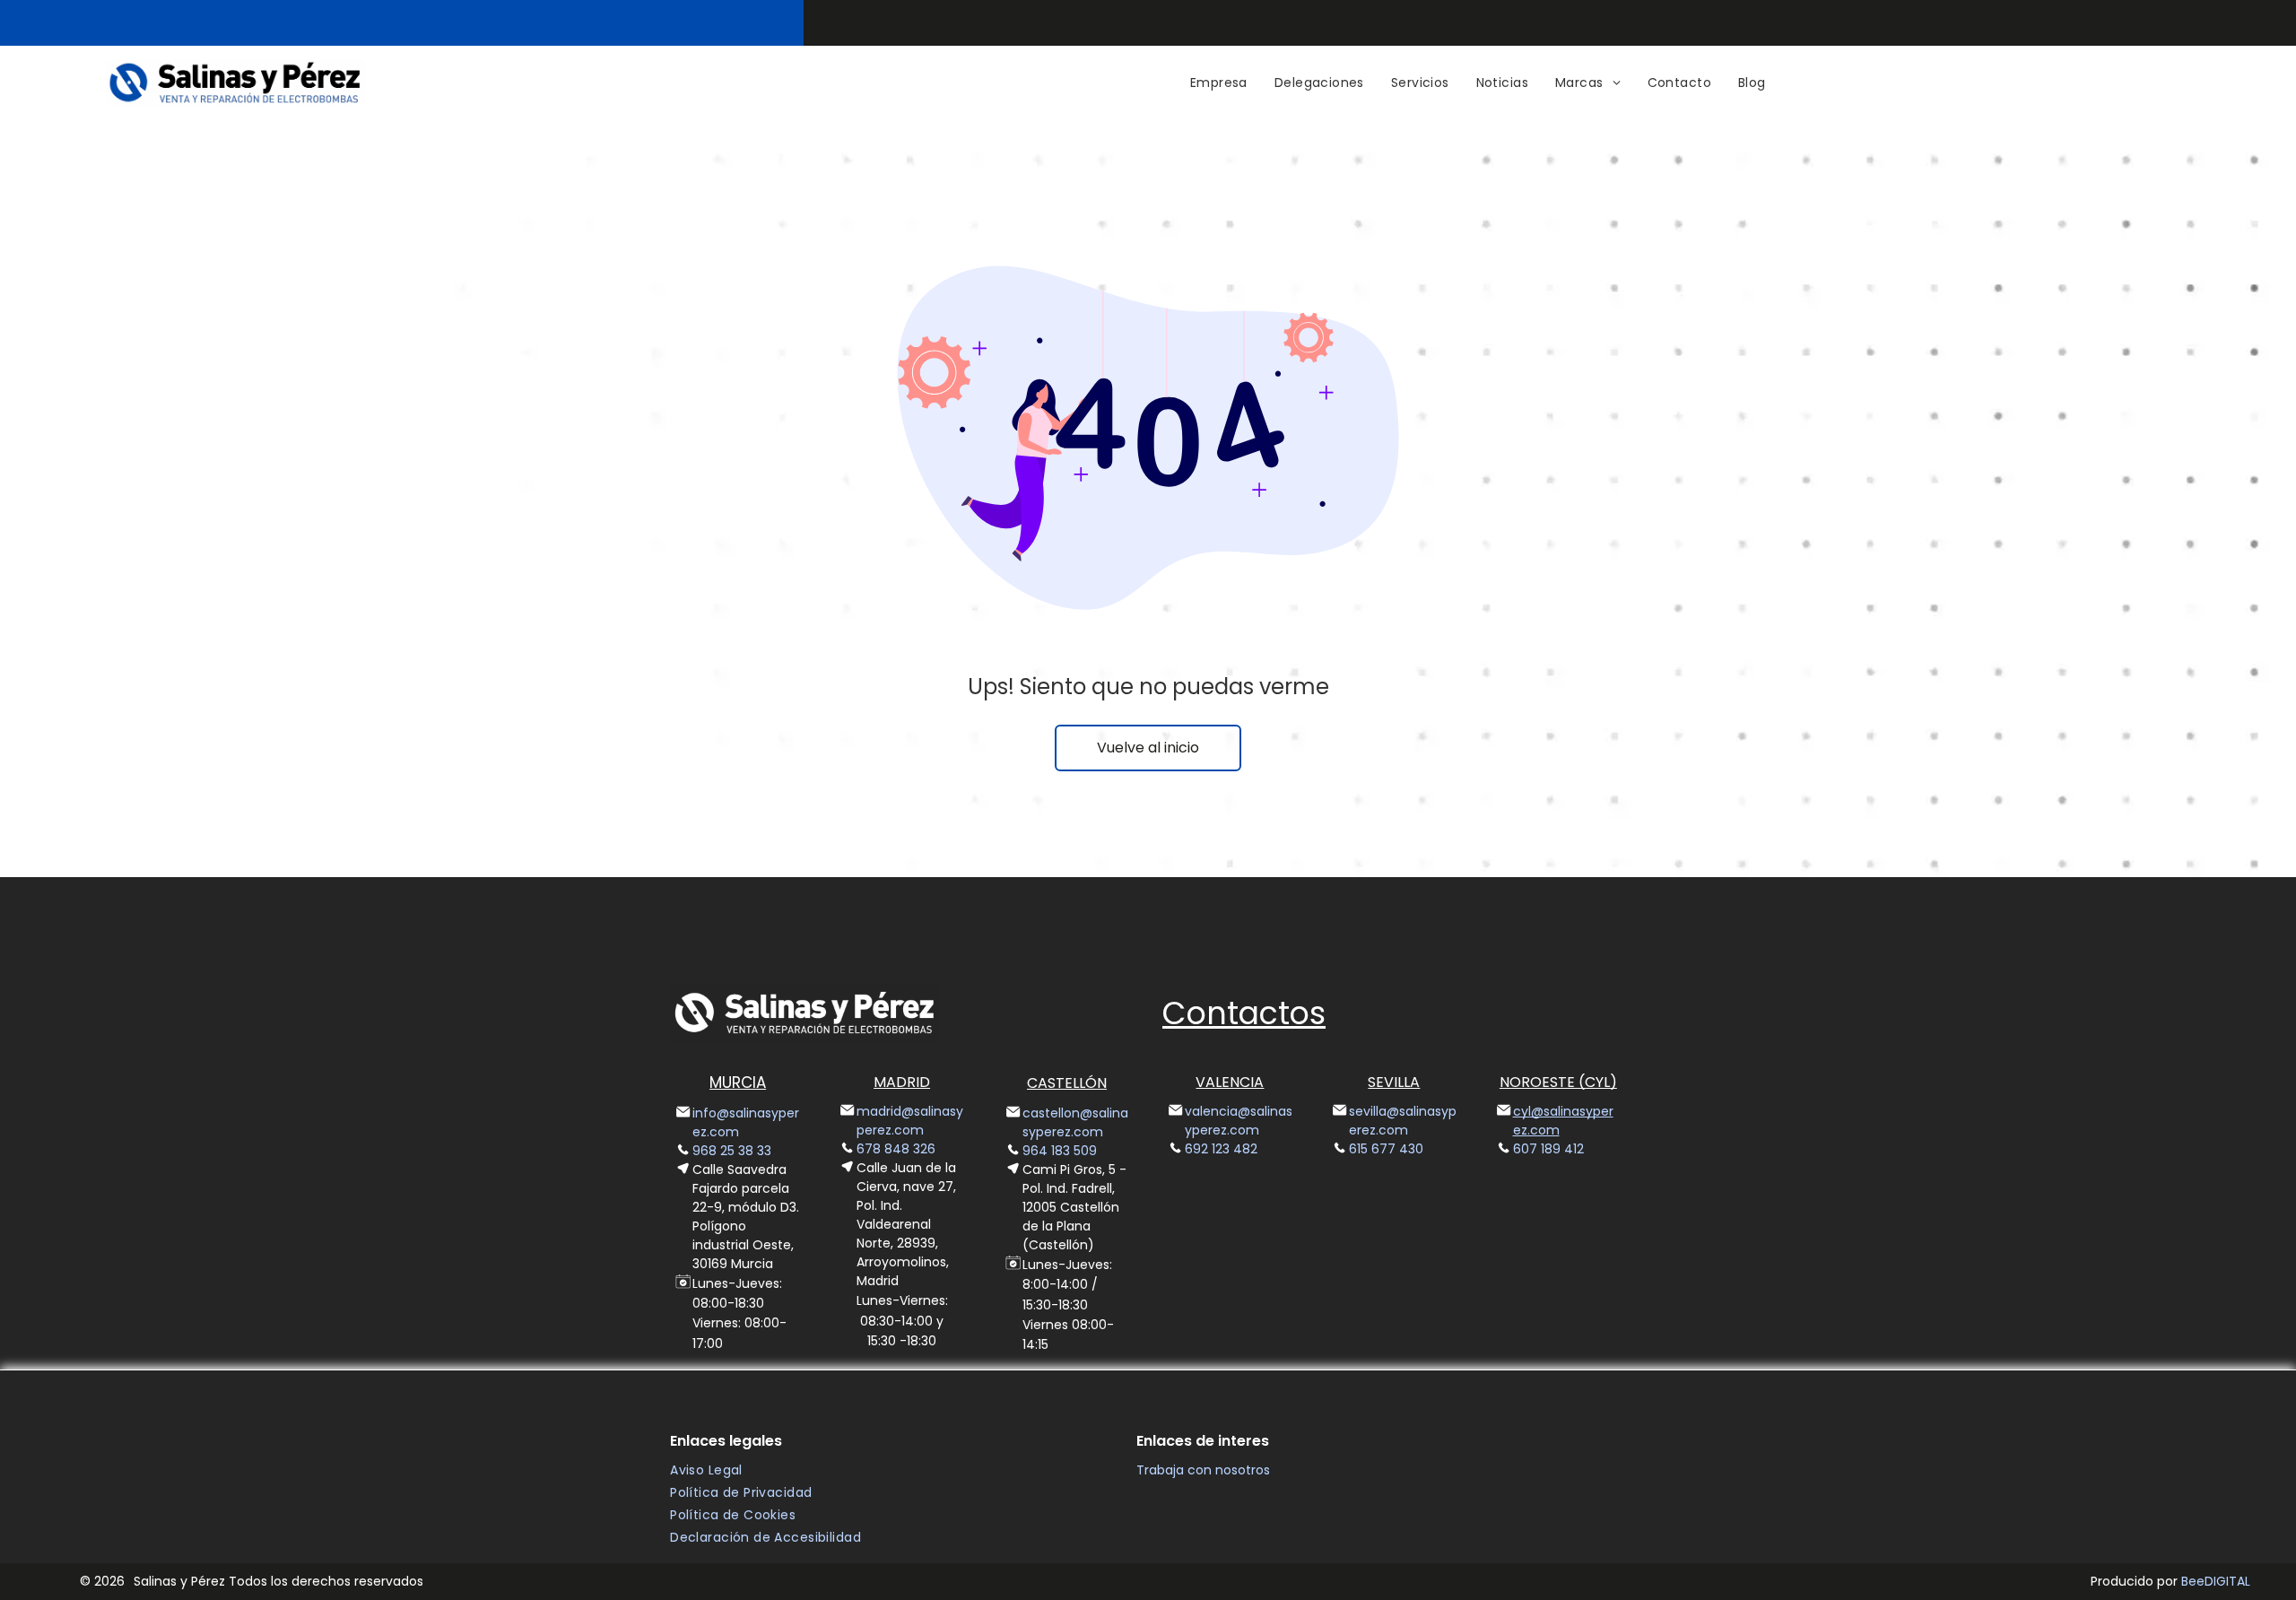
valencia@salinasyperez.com (1239, 1121)
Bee (2193, 1581)
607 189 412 (1548, 1149)
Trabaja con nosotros (1203, 1470)
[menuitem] (1219, 83)
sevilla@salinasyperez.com (1403, 1121)
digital (2227, 1581)
